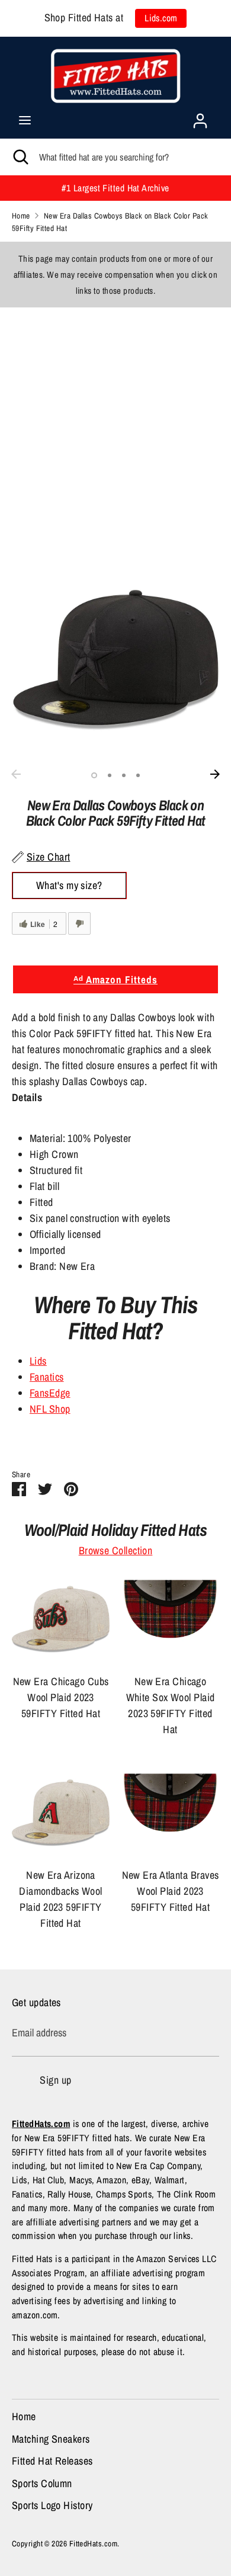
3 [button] (124, 775)
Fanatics (47, 1377)
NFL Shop (50, 1409)
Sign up (55, 2080)
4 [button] (138, 775)
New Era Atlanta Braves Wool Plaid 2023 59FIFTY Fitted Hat (171, 1891)
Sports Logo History (52, 2505)
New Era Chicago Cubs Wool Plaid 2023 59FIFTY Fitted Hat (61, 1697)
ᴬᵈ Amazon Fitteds (115, 979)
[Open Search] (20, 157)
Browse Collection (116, 1550)
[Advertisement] (115, 423)
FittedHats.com (93, 2543)
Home (24, 2416)
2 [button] (110, 775)
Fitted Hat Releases (52, 2461)
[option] (115, 660)
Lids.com (161, 18)
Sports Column (42, 2483)
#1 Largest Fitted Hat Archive (115, 188)
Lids (38, 1361)
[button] (115, 1226)
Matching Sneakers (51, 2439)
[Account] (200, 117)
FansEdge (50, 1393)
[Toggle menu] (25, 121)
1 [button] (94, 775)
